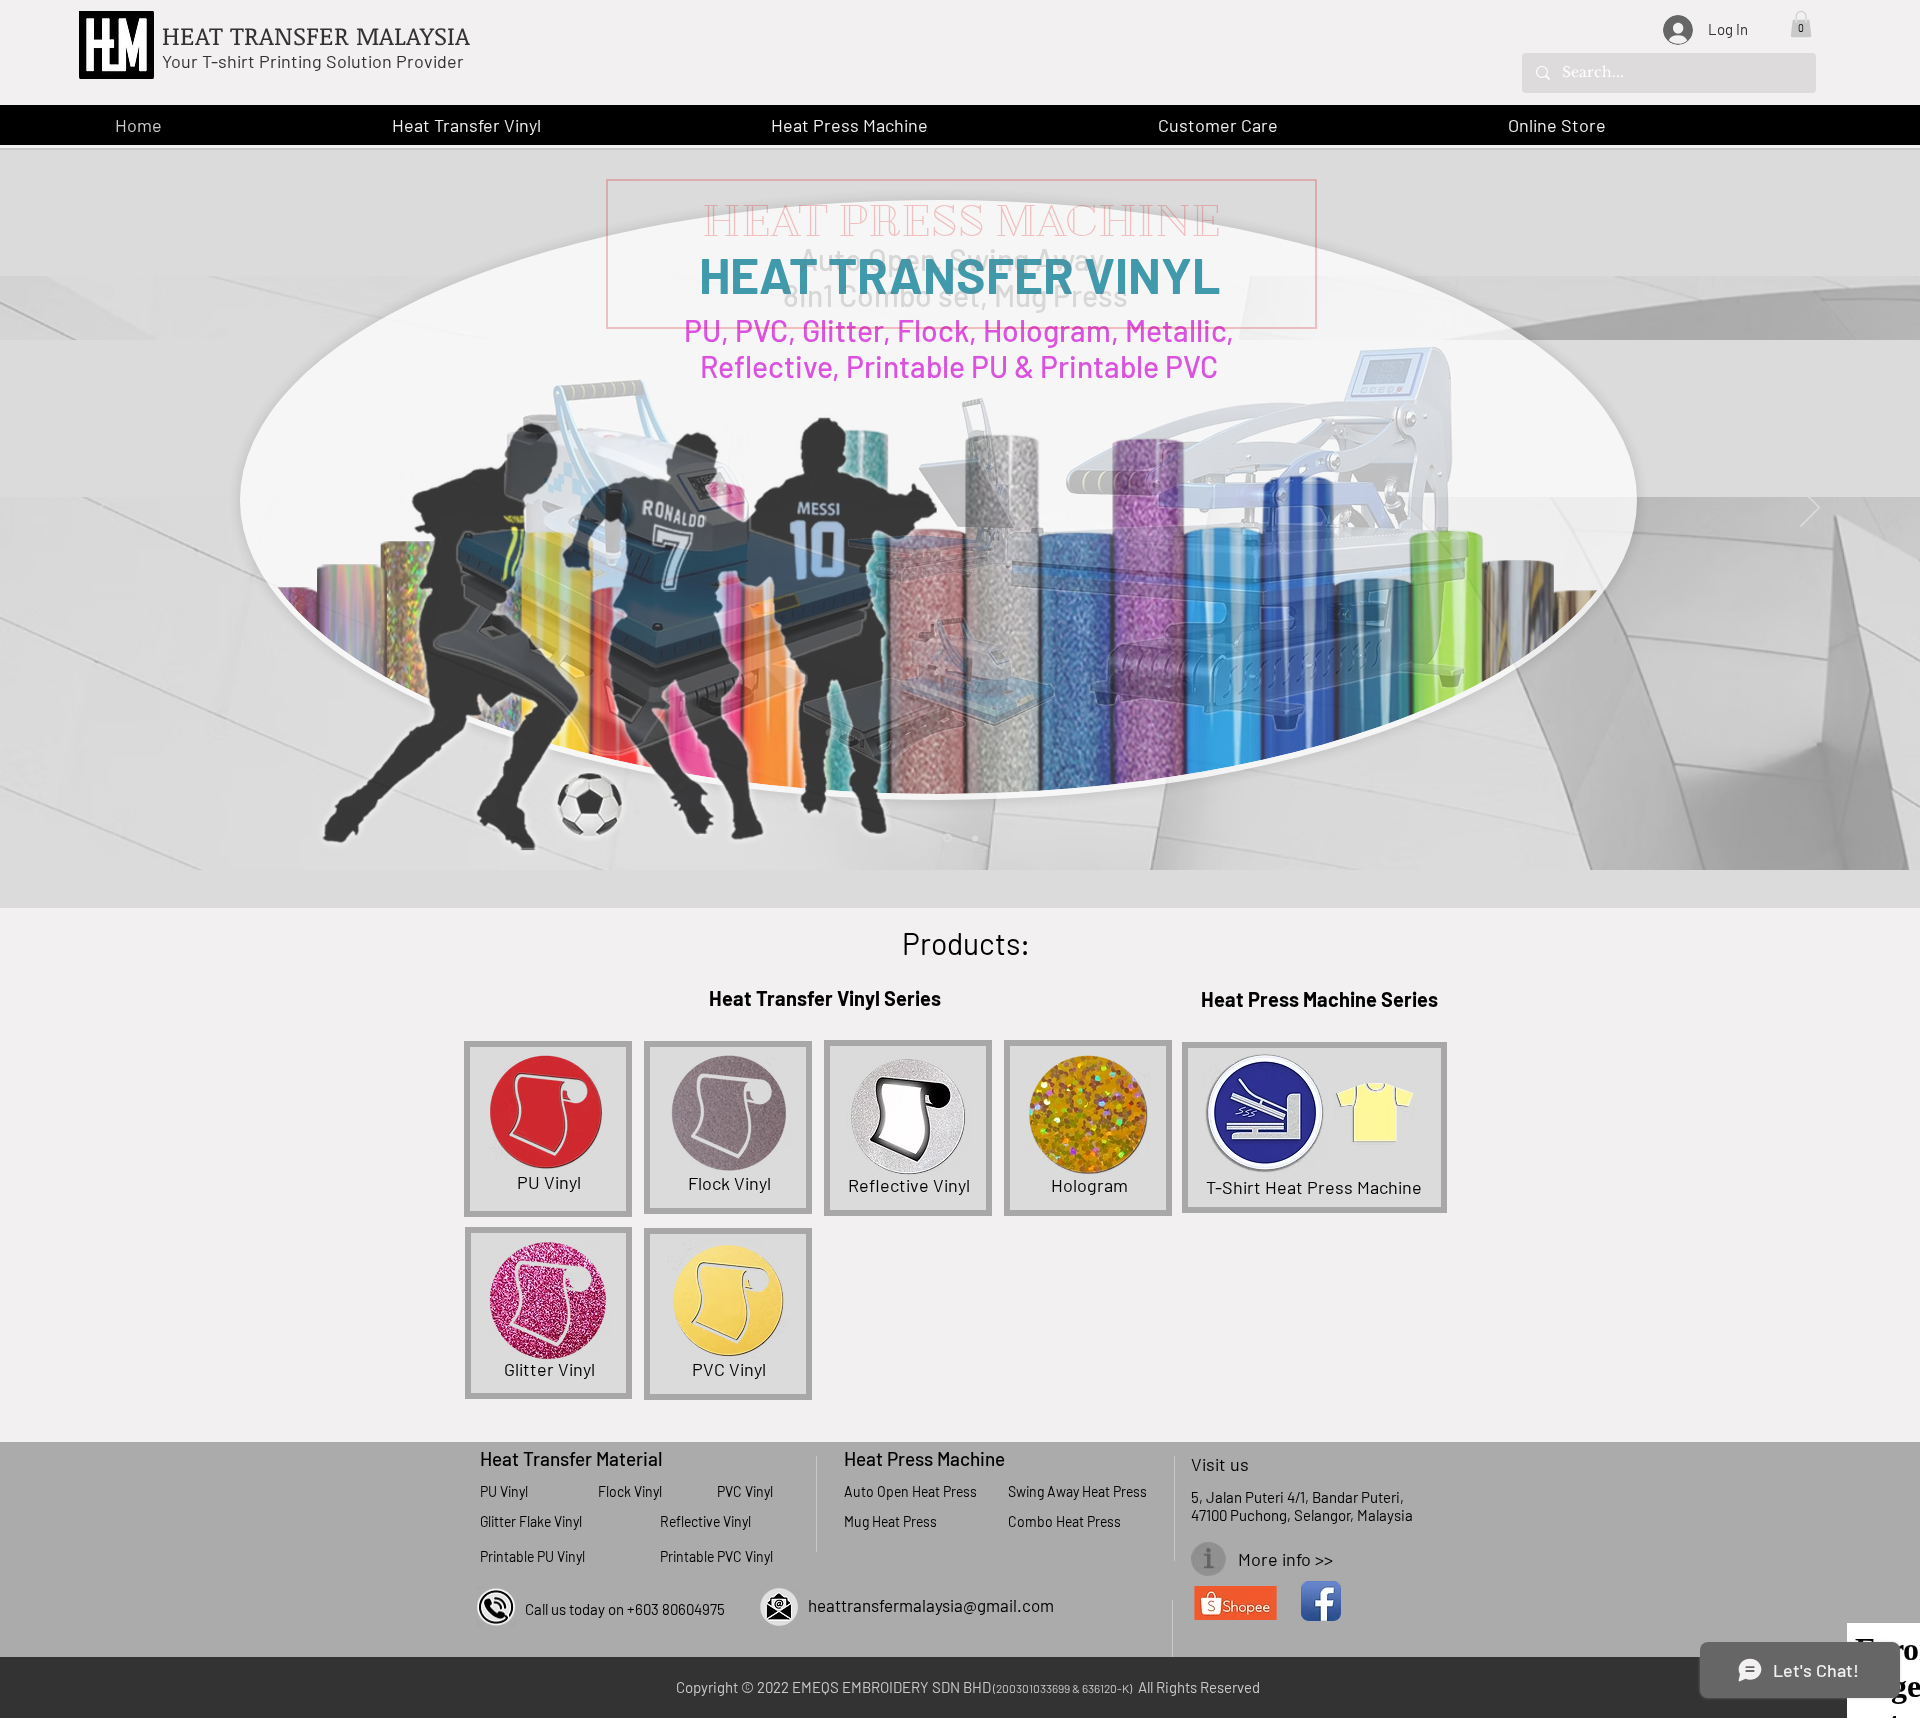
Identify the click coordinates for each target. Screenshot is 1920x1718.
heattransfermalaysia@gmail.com (931, 1605)
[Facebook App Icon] (1321, 1601)
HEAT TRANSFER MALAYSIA (316, 35)
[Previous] (110, 509)
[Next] (1810, 509)
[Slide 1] (947, 838)
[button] (1801, 24)
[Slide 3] (975, 838)
